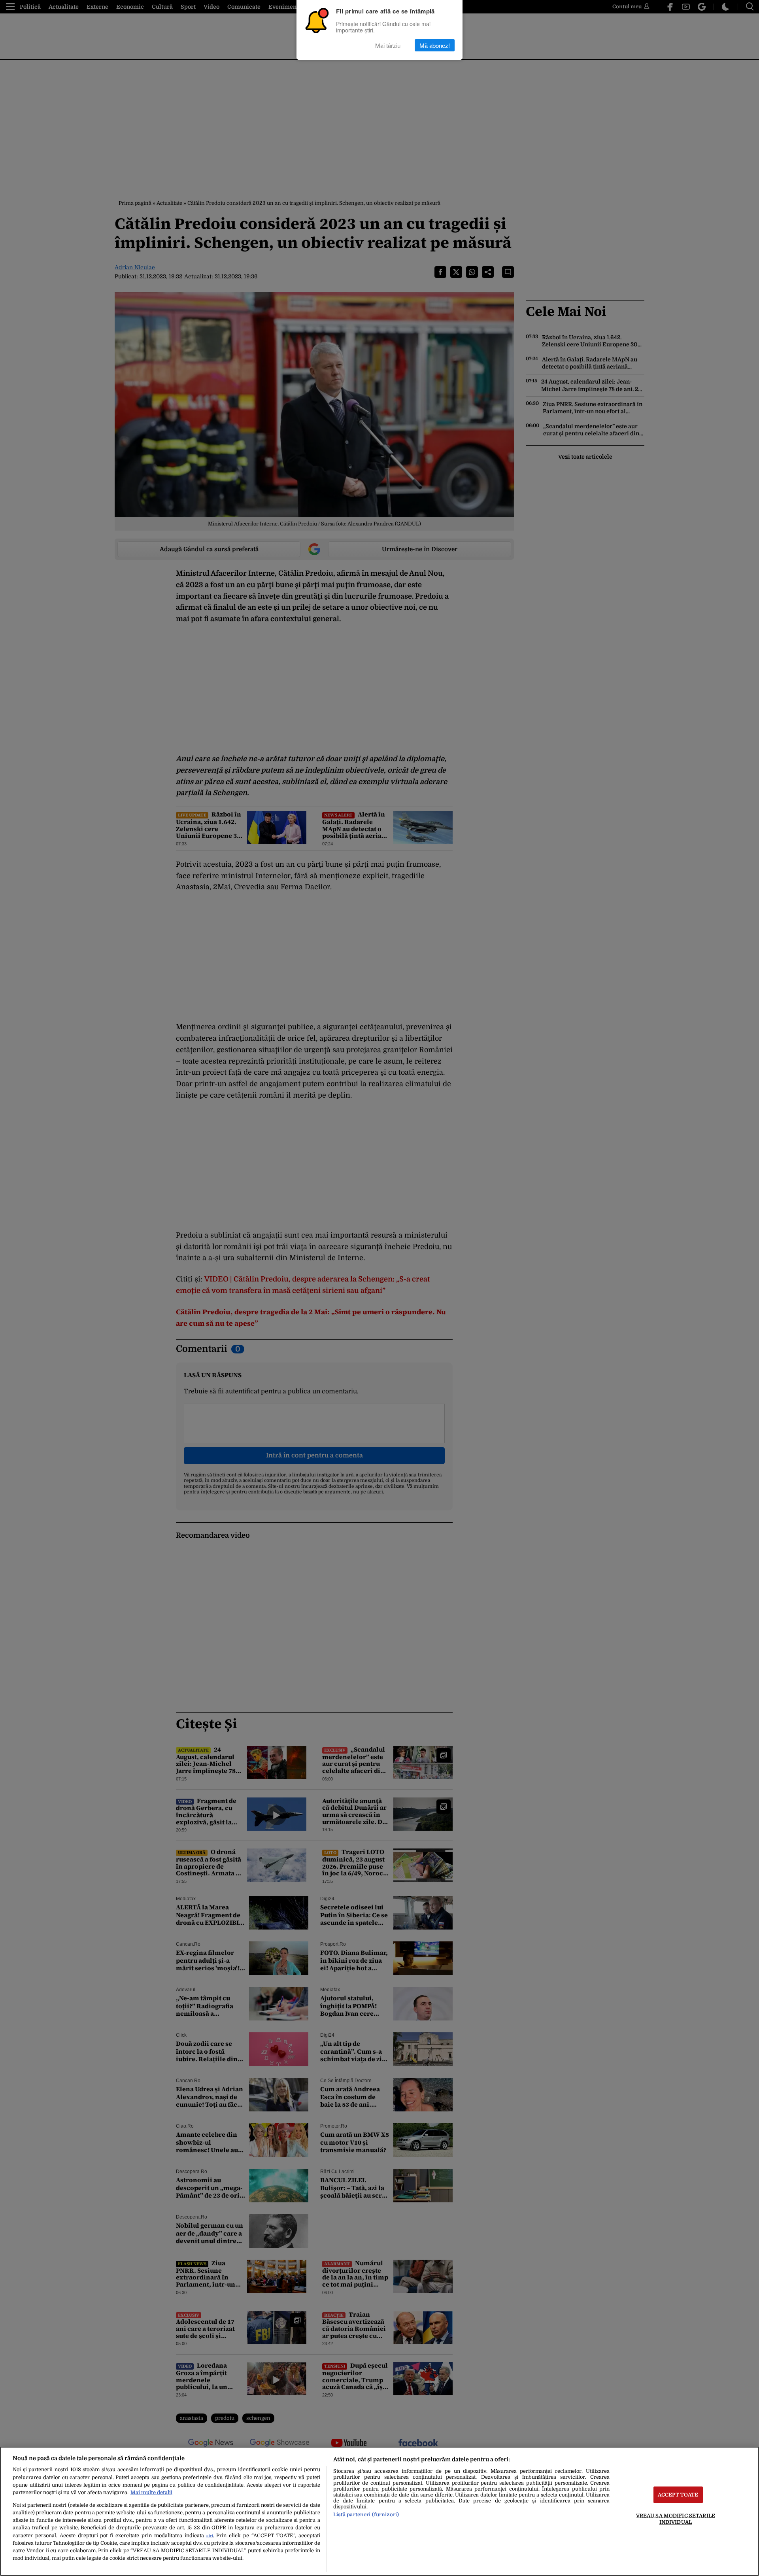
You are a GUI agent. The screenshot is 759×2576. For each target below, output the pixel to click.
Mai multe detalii (151, 2492)
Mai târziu (388, 45)
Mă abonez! (435, 45)
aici (210, 2536)
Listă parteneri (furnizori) (366, 2515)
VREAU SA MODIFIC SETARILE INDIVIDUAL (676, 2519)
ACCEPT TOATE (678, 2495)
